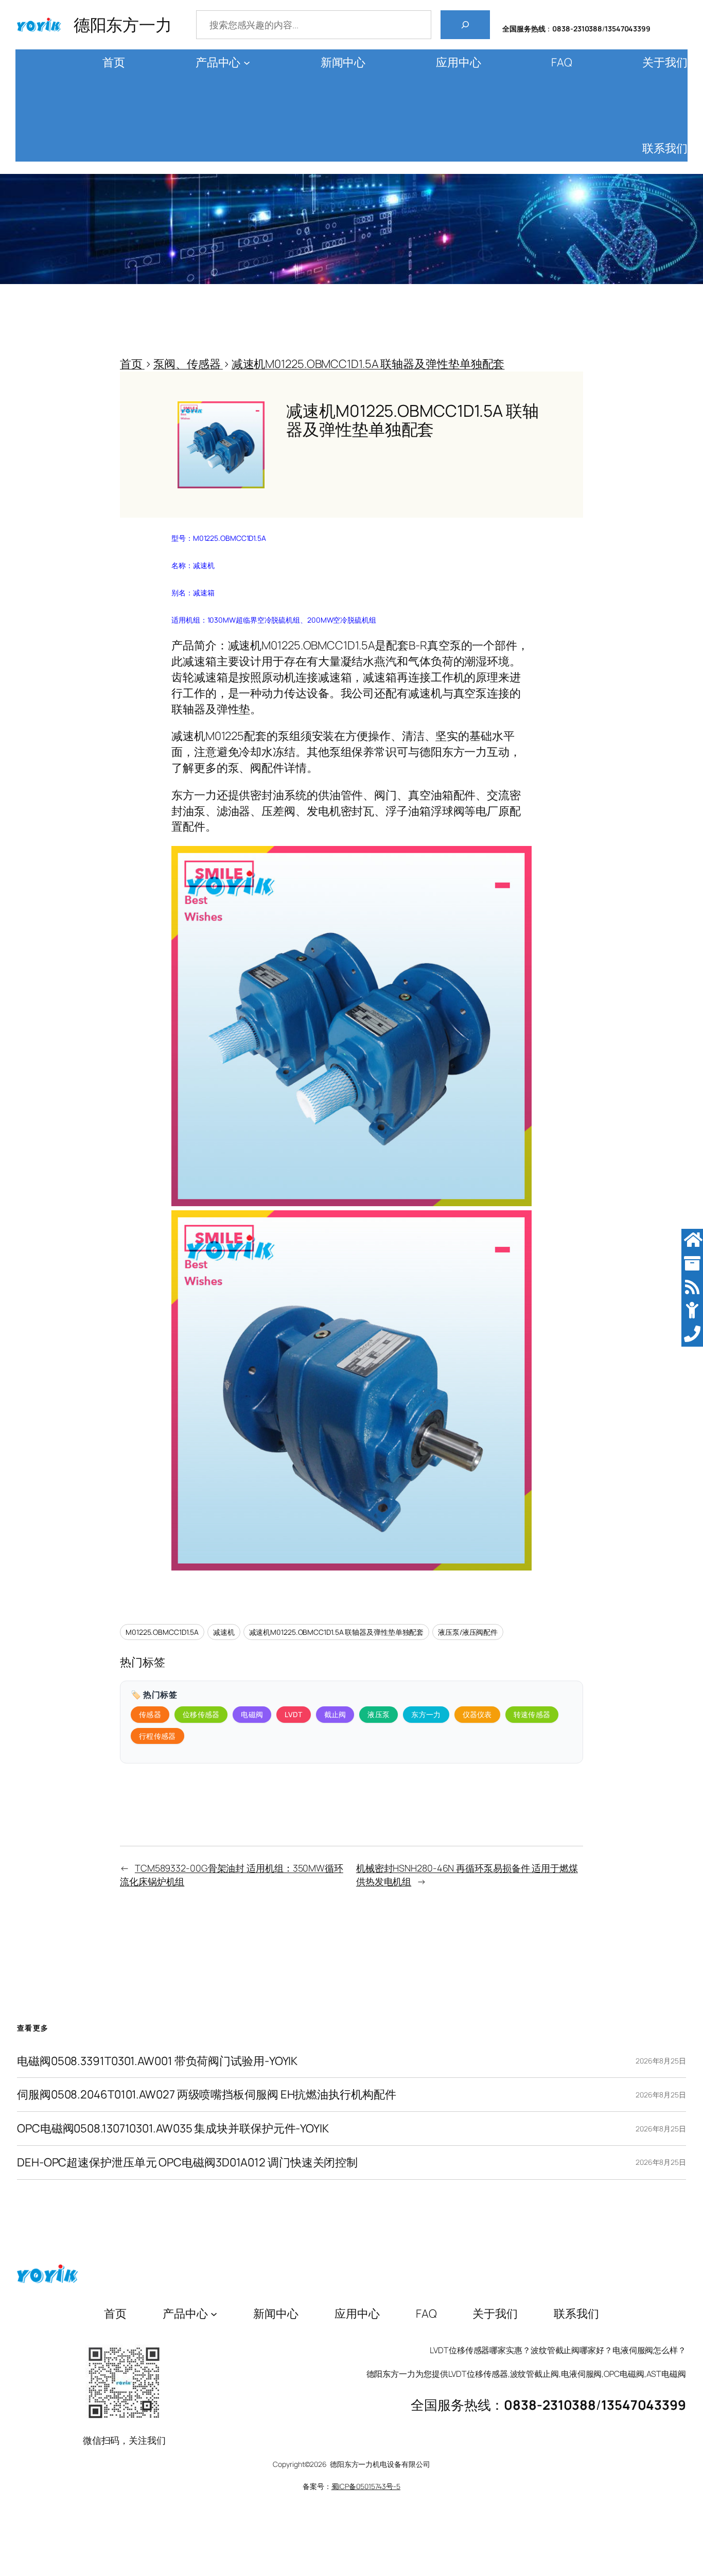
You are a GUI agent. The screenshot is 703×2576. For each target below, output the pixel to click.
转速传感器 (532, 1714)
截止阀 (335, 1714)
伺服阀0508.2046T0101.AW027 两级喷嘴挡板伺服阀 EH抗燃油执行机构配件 (207, 2095)
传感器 (150, 1714)
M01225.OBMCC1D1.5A (162, 1632)
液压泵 (379, 1714)
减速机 (224, 1632)
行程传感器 (157, 1736)
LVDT (293, 1714)
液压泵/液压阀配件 (468, 1632)
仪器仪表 (477, 1714)
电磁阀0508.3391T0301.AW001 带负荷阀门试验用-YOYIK (157, 2061)
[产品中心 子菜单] (247, 63)
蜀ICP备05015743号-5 (366, 2486)
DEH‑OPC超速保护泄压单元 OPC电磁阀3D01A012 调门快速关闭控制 (187, 2163)
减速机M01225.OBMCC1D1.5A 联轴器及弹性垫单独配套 (337, 1632)
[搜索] (465, 25)
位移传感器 (201, 1714)
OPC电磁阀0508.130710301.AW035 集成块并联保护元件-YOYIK (173, 2129)
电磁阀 (252, 1714)
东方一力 (426, 1714)
